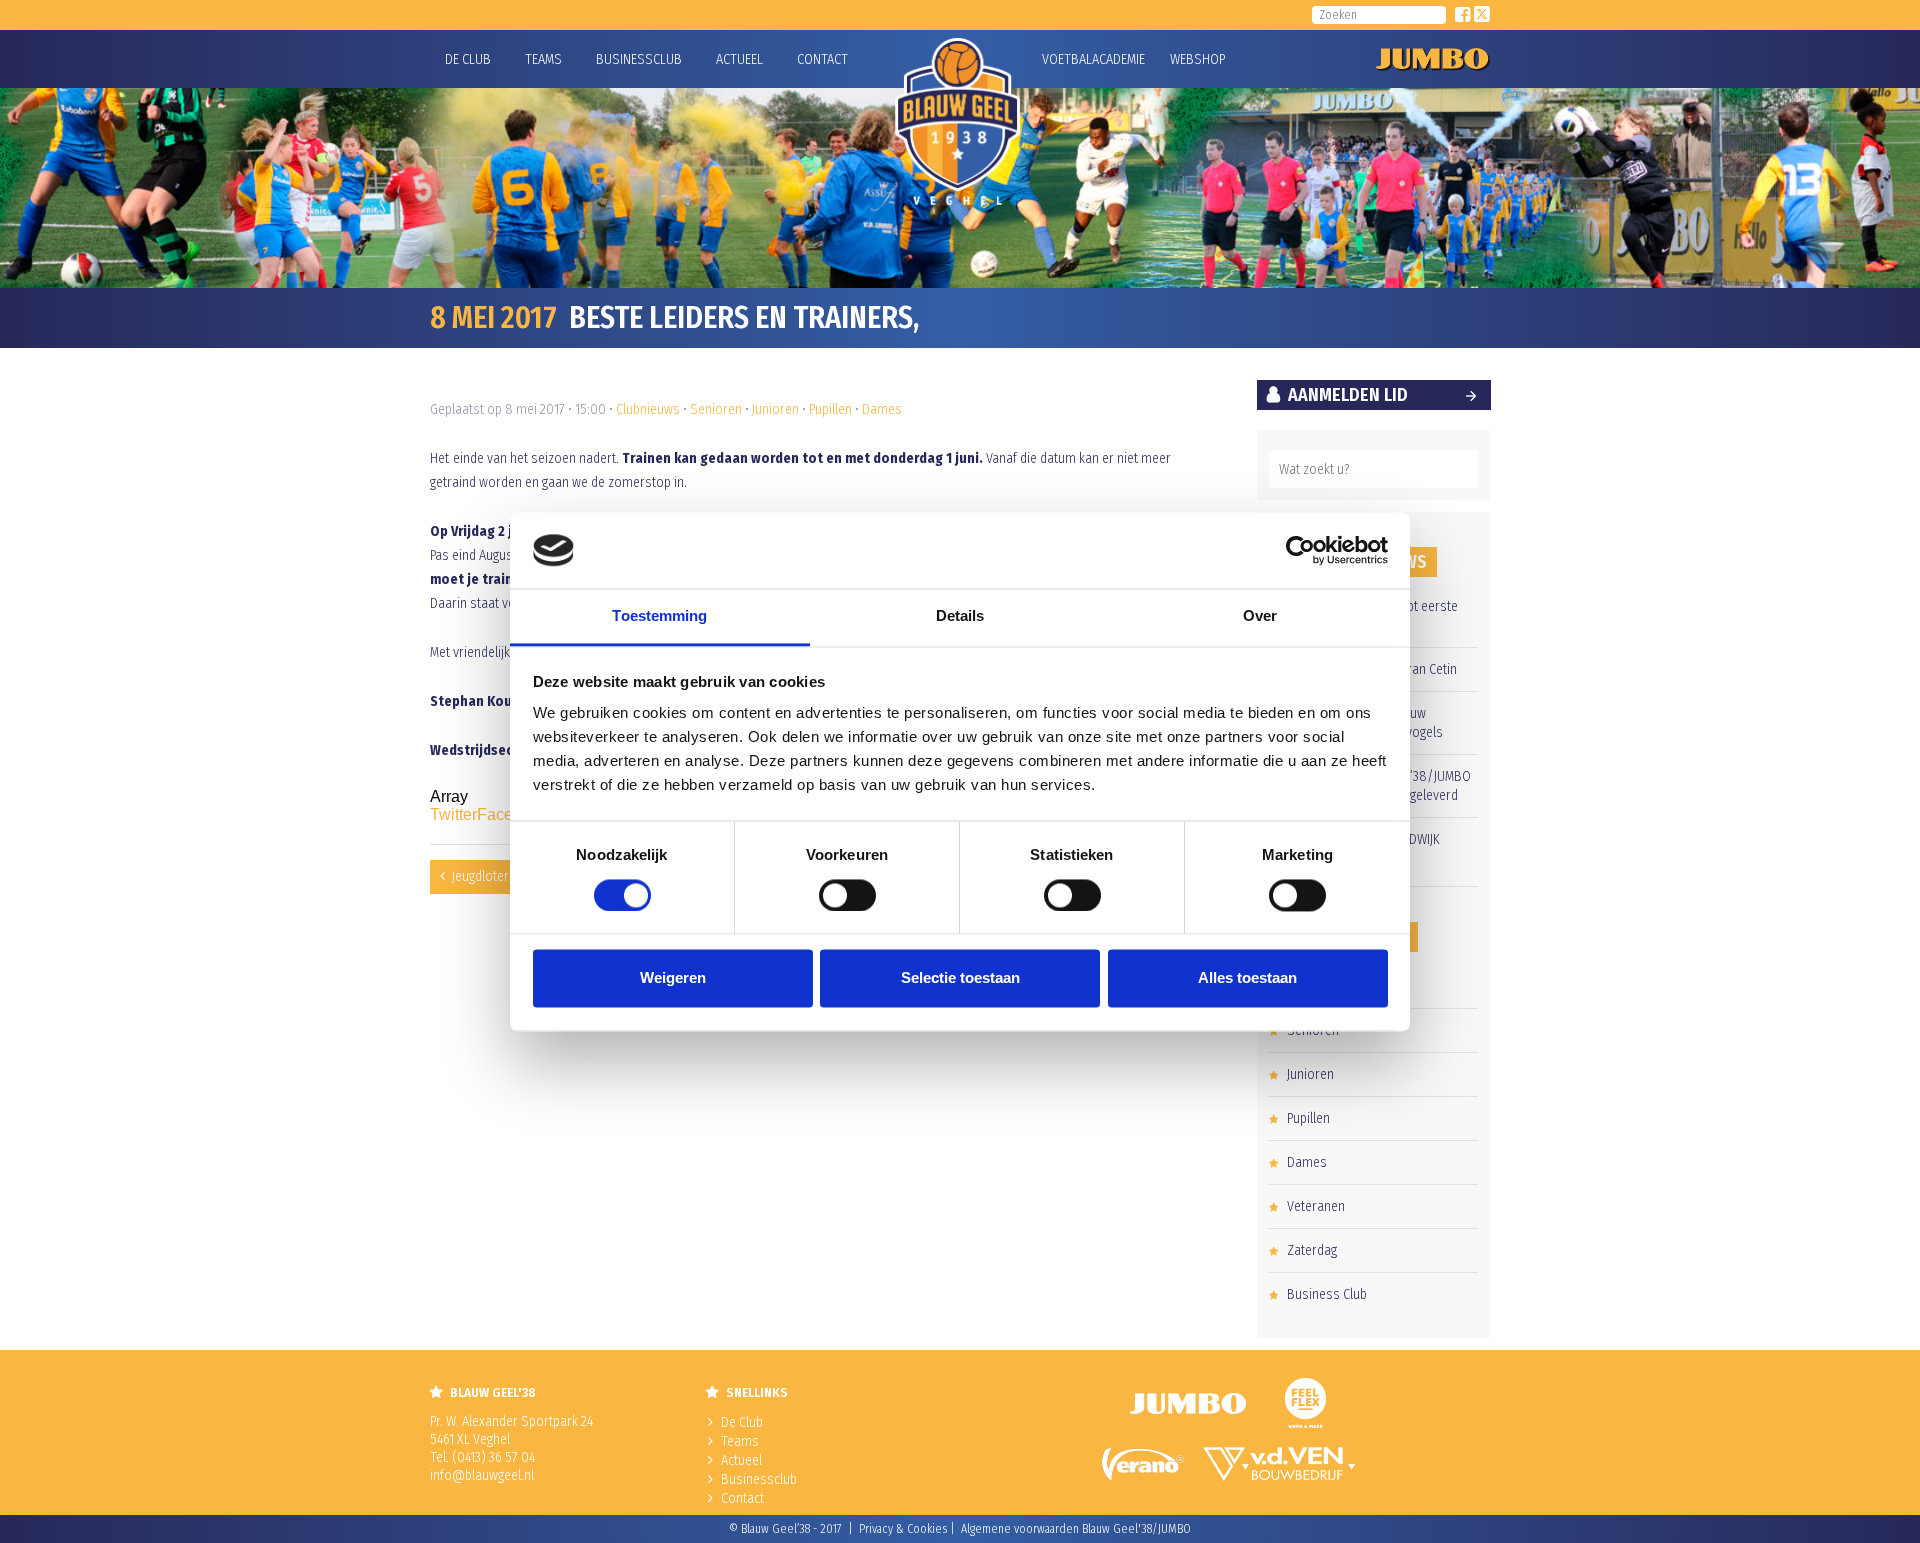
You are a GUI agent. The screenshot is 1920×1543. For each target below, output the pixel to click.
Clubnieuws (648, 409)
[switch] (847, 895)
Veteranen (1316, 1206)
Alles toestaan (1247, 978)
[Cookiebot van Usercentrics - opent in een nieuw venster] (1300, 550)
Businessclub (639, 59)
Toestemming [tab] (659, 616)
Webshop (1195, 59)
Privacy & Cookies (903, 1529)
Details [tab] (960, 616)
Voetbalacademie (1067, 59)
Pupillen (830, 409)
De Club (468, 59)
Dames (882, 409)
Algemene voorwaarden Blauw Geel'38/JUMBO (1076, 1529)
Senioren (716, 409)
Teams (543, 59)
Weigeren (673, 978)
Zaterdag (1312, 1250)
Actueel (739, 59)
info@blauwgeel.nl (482, 1475)
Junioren (775, 409)
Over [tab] (1260, 616)
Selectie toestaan (960, 978)
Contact (822, 59)
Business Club (1327, 1294)
